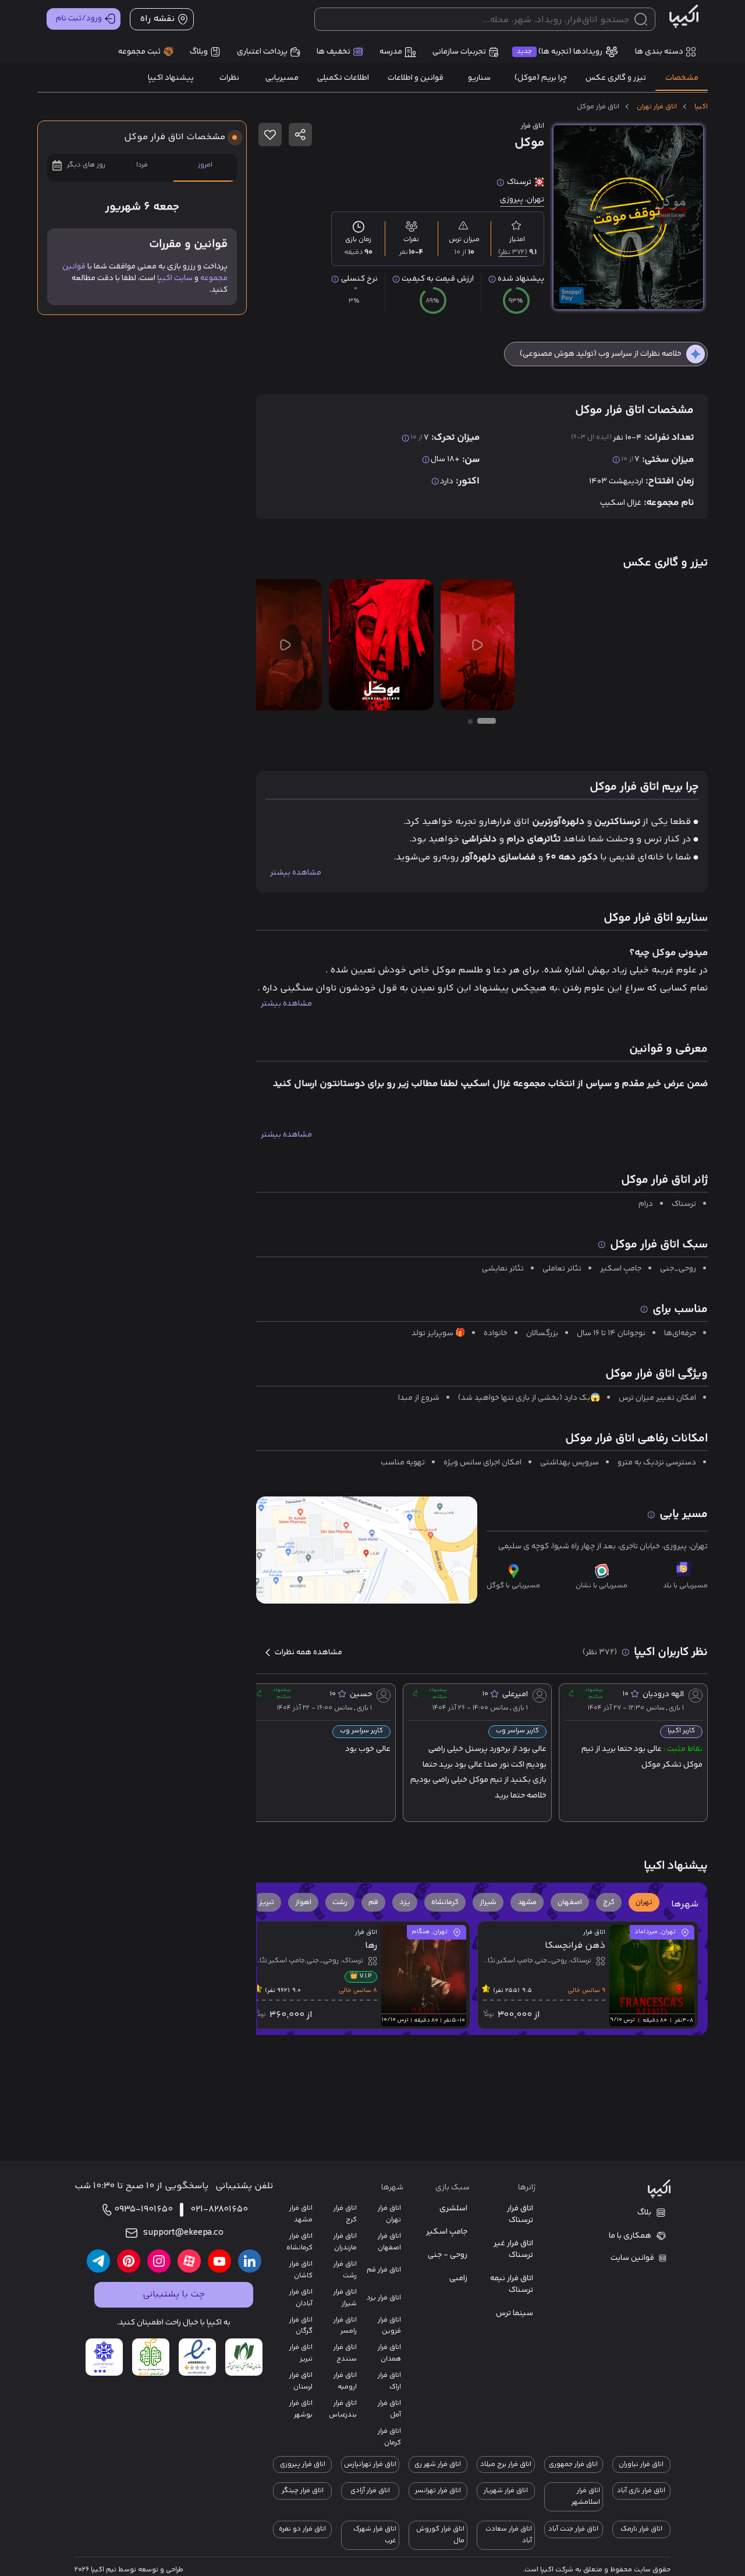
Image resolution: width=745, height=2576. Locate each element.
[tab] (682, 78)
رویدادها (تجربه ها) (560, 52)
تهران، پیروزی (522, 200)
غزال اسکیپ (621, 503)
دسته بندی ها (659, 52)
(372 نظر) (513, 252)
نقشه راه (157, 19)
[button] (644, 1902)
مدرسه (391, 52)
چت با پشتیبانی (174, 2294)
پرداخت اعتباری (262, 52)
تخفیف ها (334, 52)
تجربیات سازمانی (459, 52)
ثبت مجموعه (139, 52)
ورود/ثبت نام (79, 19)
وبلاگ (199, 52)
